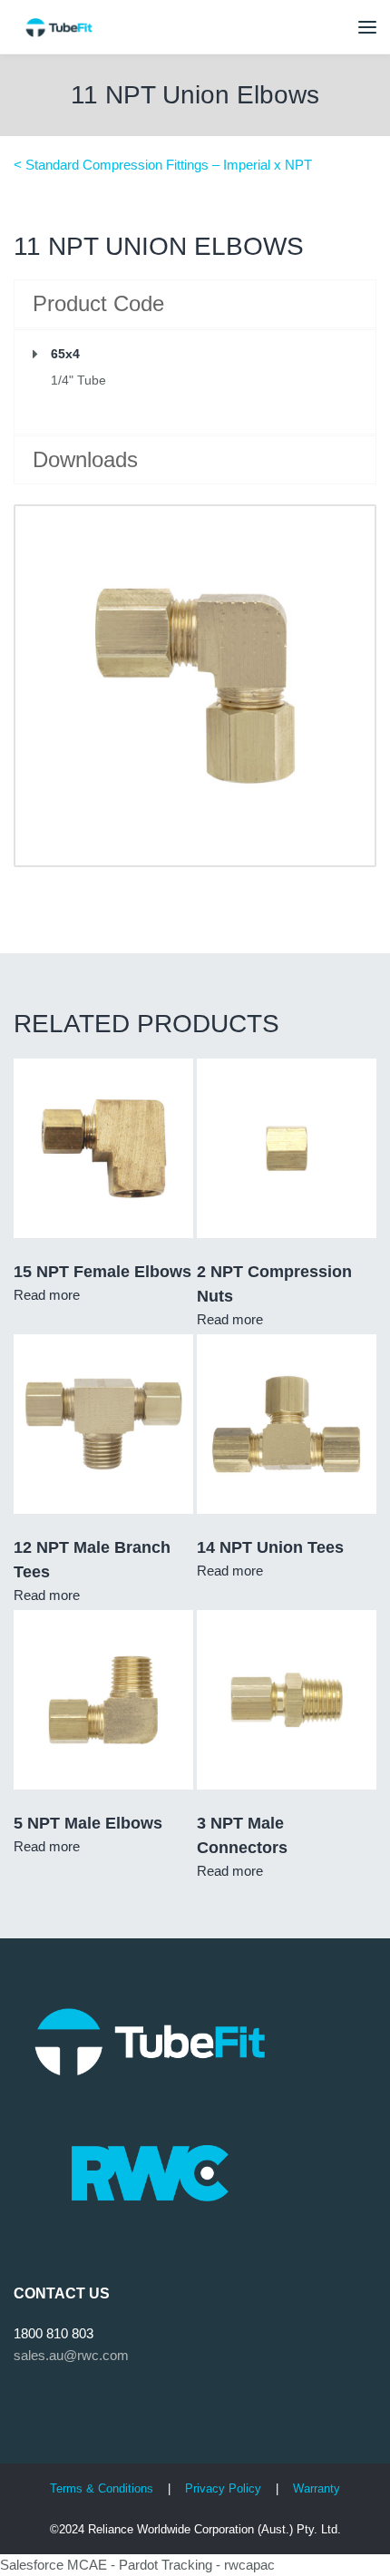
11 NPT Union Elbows (195, 95)
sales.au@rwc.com (71, 2355)
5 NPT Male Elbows (88, 1823)
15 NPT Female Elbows (102, 1272)
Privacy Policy (225, 2488)
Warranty (317, 2488)
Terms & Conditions (102, 2488)
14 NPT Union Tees (270, 1547)
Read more (47, 1295)
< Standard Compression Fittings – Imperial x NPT (163, 165)
